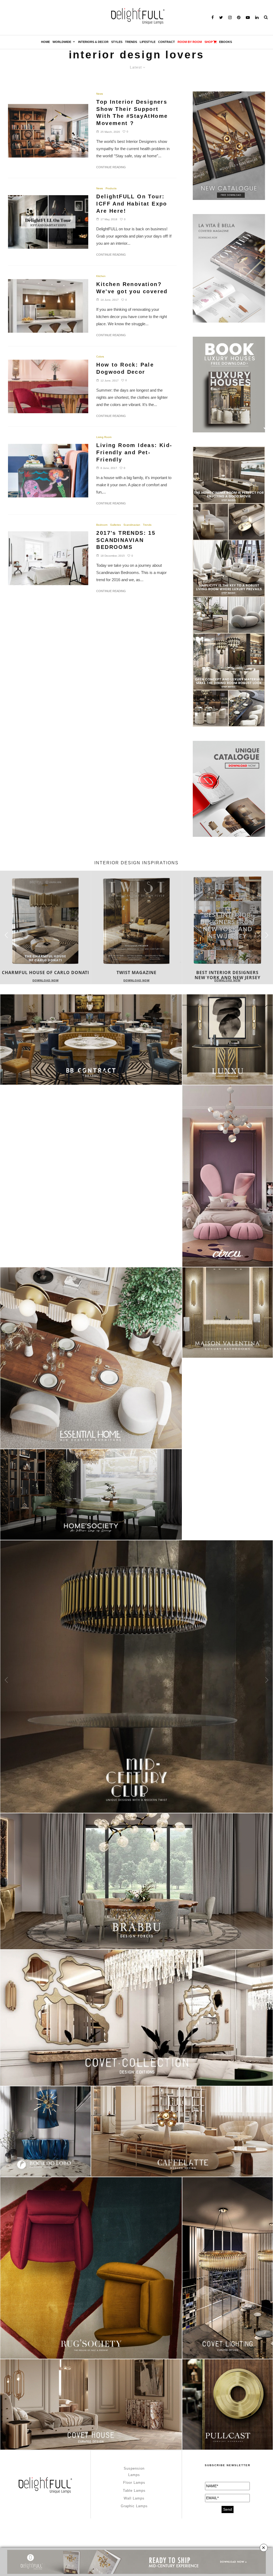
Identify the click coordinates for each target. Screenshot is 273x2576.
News (100, 94)
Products (111, 188)
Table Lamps (134, 2491)
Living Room (104, 437)
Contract (166, 42)
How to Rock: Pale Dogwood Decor (125, 368)
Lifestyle (148, 42)
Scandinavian (132, 525)
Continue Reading (111, 167)
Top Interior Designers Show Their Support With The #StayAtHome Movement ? (132, 112)
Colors (100, 357)
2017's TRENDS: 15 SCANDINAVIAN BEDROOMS (126, 540)
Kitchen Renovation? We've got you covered (132, 288)
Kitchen (101, 276)
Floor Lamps (134, 2483)
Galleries (115, 525)
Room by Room (190, 42)
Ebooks (226, 42)
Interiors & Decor (93, 42)
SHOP (209, 42)
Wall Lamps (134, 2498)
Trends (131, 42)
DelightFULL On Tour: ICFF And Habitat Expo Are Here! (132, 204)
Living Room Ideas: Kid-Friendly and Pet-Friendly (134, 452)
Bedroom (102, 525)
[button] (267, 935)
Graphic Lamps (134, 2506)
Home (45, 42)
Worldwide (62, 42)
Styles (117, 42)
